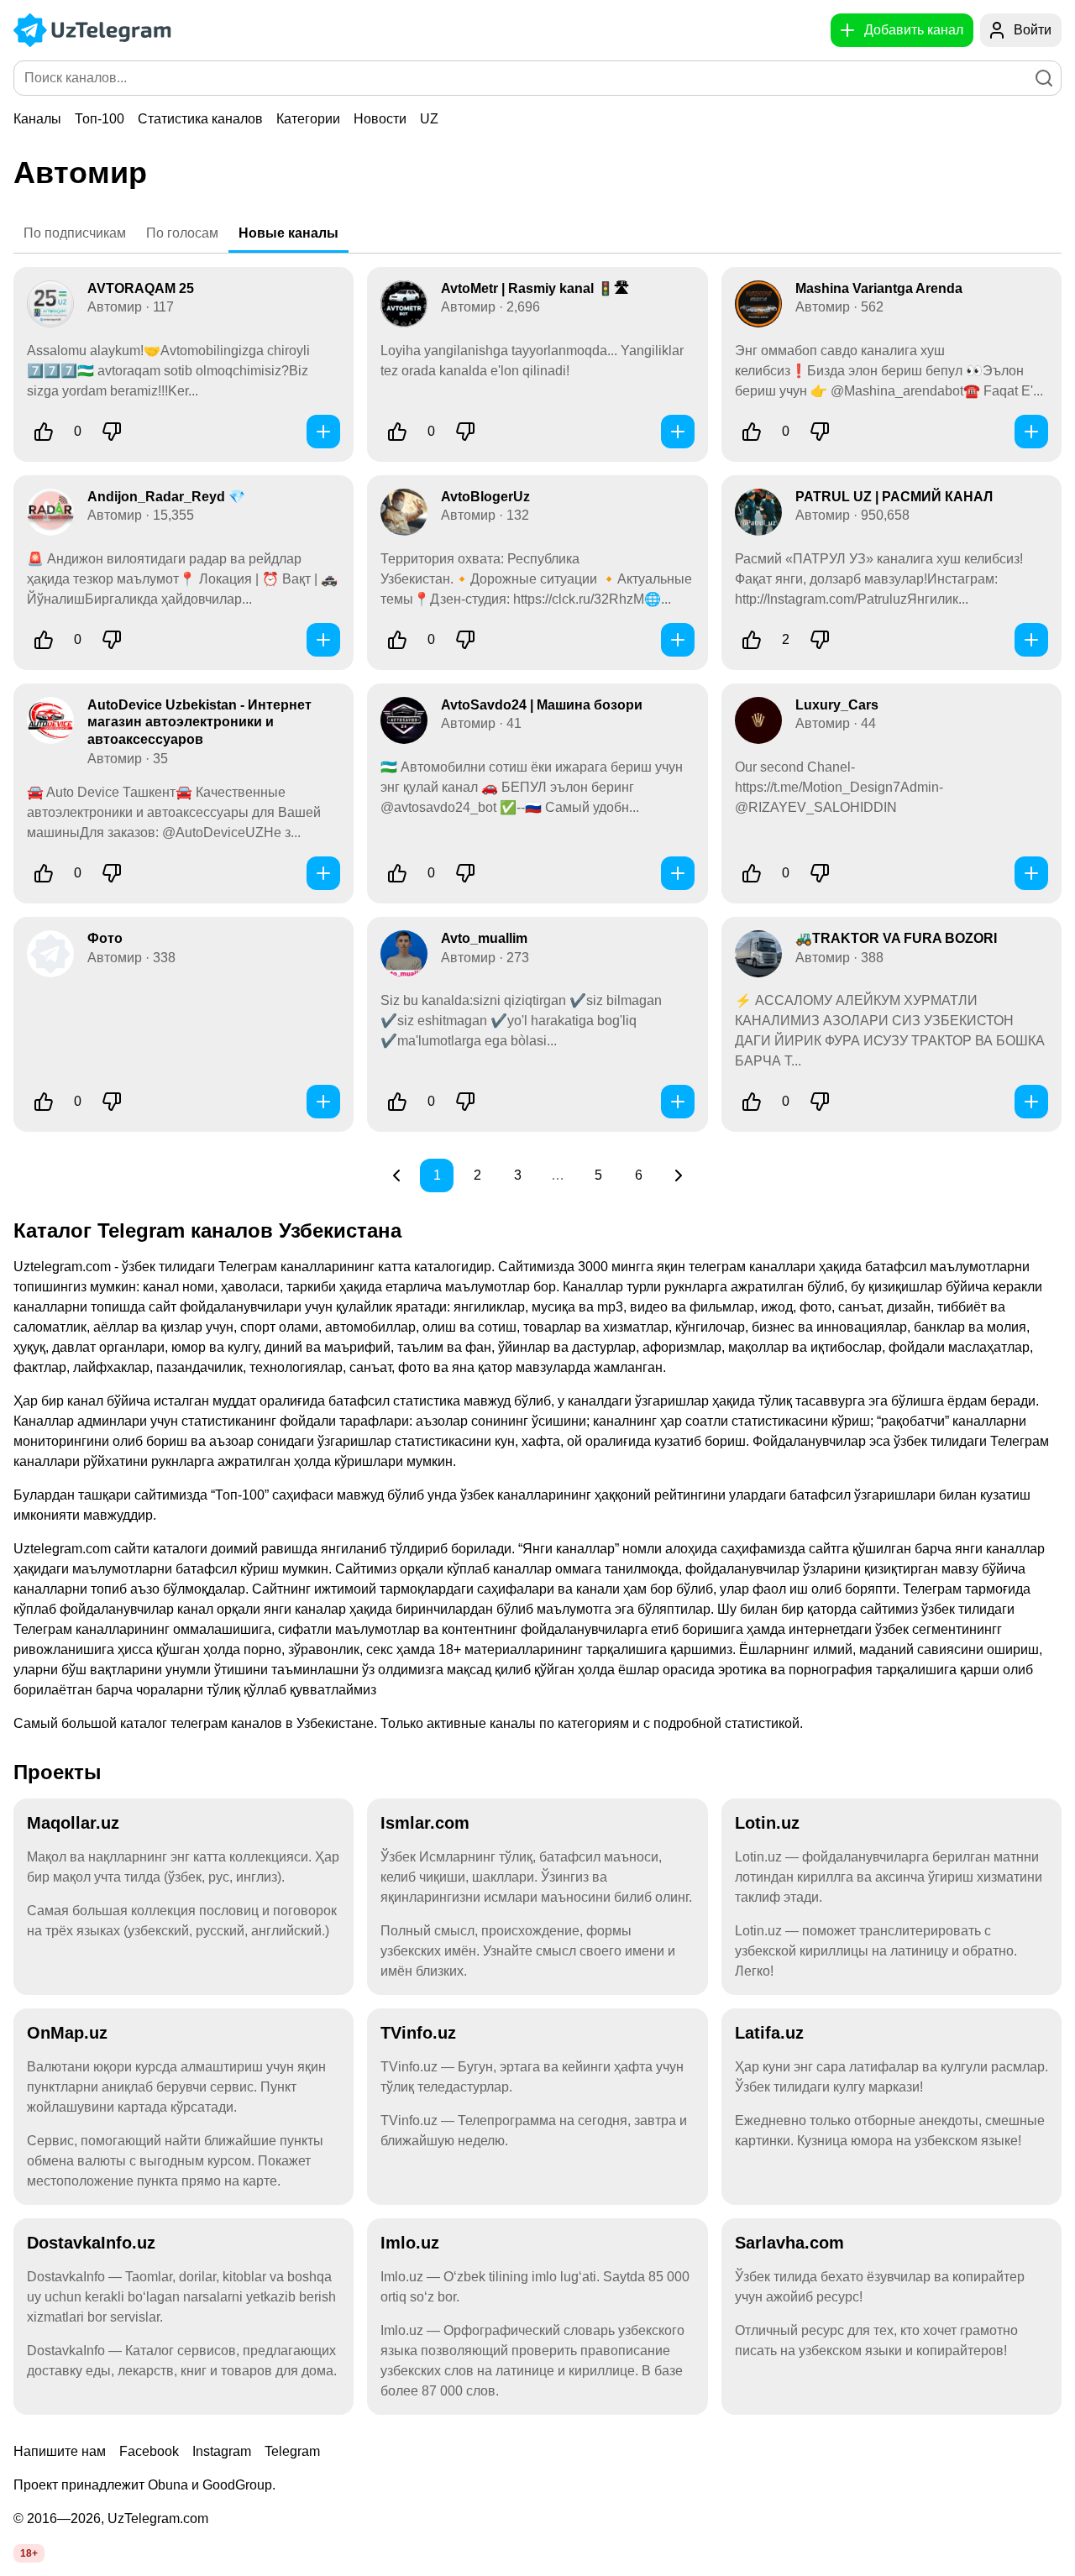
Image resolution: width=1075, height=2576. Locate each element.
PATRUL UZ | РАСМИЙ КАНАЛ (894, 497)
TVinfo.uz (418, 2033)
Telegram (292, 2451)
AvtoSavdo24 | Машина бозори (542, 705)
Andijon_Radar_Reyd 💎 (166, 497)
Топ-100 (100, 119)
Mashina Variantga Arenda (879, 288)
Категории (308, 119)
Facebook (149, 2451)
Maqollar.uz (73, 1823)
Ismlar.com (425, 1823)
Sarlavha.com (789, 2243)
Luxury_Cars (837, 705)
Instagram (222, 2451)
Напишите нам (60, 2451)
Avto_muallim (484, 938)
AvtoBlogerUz (485, 497)
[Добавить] (323, 432)
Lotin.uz (767, 1823)
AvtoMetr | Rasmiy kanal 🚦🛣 (535, 288)
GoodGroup (237, 2485)
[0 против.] (112, 432)
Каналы (37, 119)
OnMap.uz (67, 2033)
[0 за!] (44, 432)
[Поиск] (1044, 78)
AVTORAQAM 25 (141, 288)
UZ (429, 119)
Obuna (168, 2485)
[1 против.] (820, 640)
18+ (29, 2553)
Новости (380, 119)
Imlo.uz (410, 2243)
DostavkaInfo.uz (91, 2243)
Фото (105, 938)
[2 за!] (752, 640)
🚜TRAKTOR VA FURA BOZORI (896, 938)
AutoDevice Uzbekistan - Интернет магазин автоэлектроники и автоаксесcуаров (199, 723)
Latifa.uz (769, 2033)
